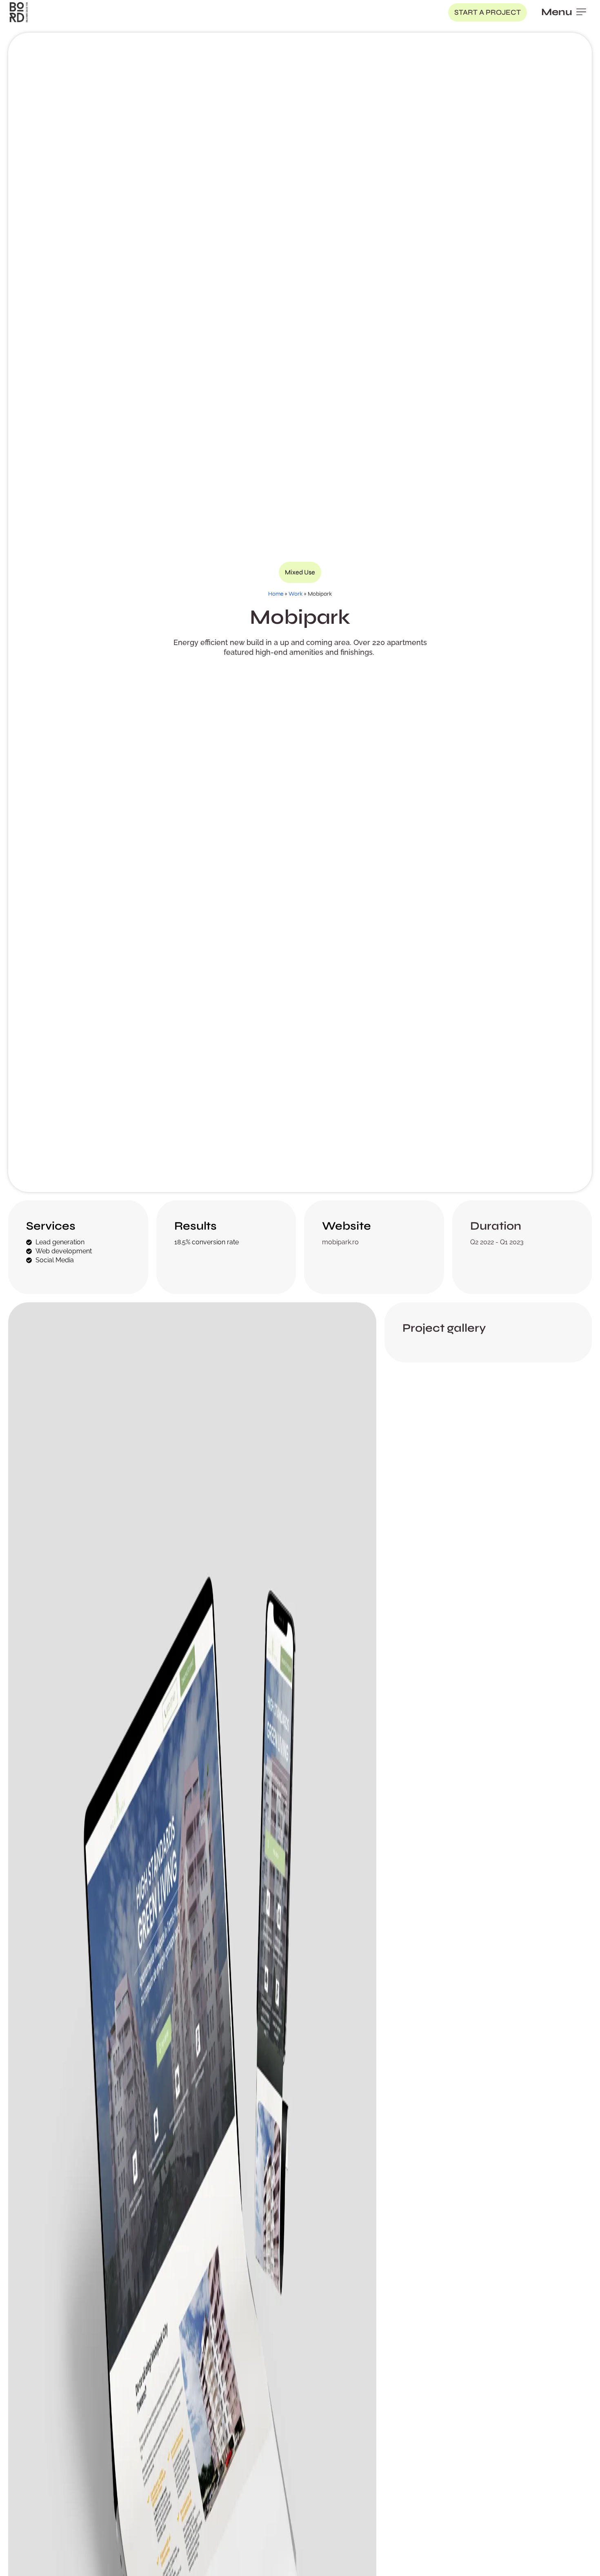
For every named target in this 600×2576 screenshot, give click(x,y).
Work (296, 594)
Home (276, 594)
